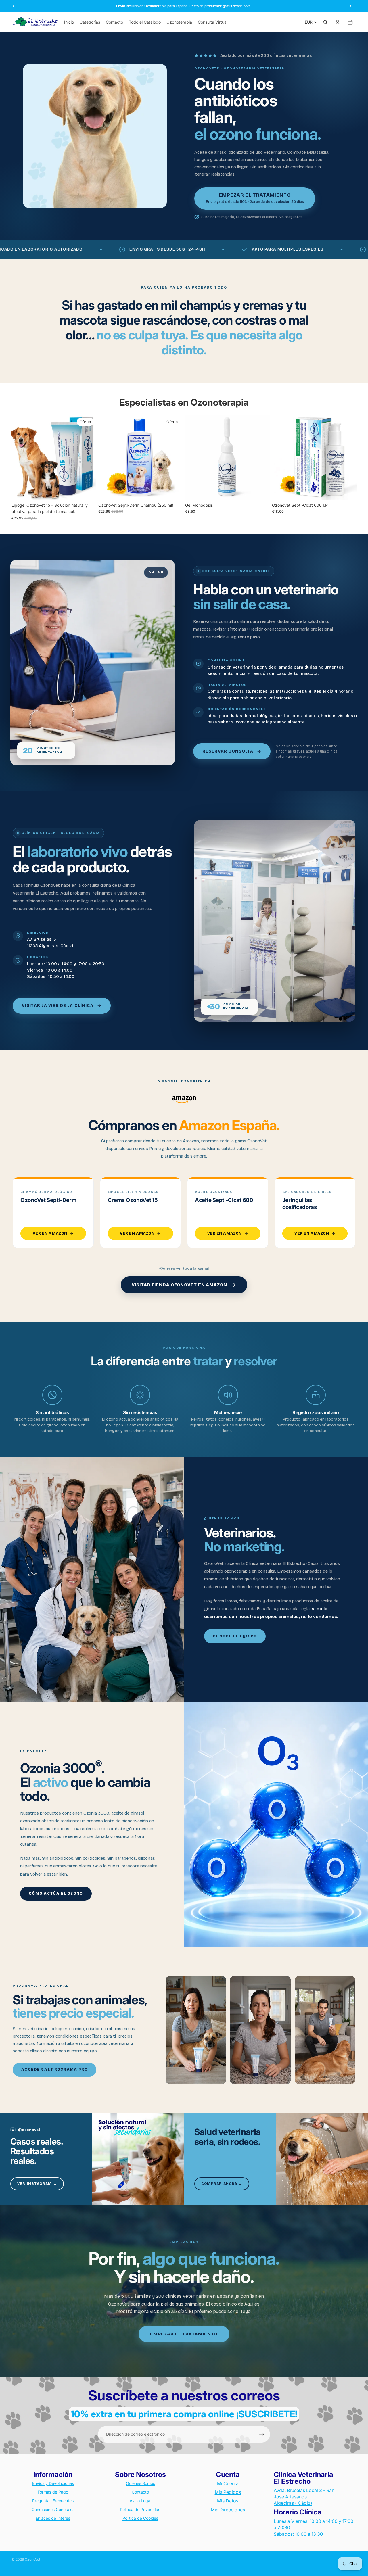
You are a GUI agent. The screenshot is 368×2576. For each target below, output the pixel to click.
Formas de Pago (53, 2492)
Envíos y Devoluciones (53, 2483)
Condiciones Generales (53, 2509)
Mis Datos (228, 2501)
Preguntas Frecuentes (53, 2501)
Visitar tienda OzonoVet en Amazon (179, 1285)
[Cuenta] (338, 22)
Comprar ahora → (222, 2184)
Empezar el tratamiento (184, 2334)
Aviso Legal (140, 2501)
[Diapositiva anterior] (20, 458)
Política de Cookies (140, 2518)
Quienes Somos (140, 2483)
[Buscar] (325, 22)
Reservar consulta (228, 751)
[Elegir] (261, 491)
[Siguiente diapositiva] (87, 458)
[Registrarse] (262, 2434)
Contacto (140, 2492)
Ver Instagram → (37, 2184)
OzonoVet (32, 2559)
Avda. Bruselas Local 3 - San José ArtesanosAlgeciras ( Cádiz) (304, 2497)
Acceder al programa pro (54, 2070)
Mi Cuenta (228, 2483)
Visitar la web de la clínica (58, 1006)
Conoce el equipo (235, 1636)
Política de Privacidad (140, 2509)
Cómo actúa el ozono (56, 1894)
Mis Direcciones (228, 2510)
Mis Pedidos (228, 2492)
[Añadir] (87, 491)
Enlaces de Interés (53, 2518)
